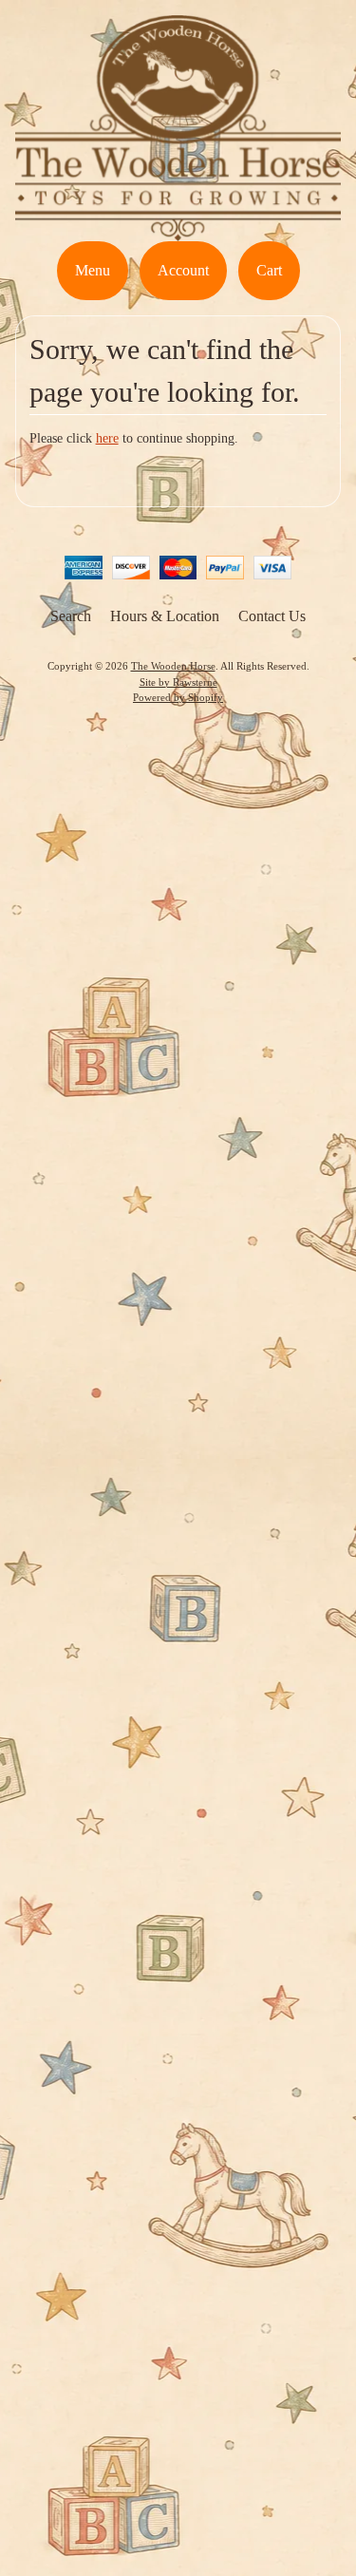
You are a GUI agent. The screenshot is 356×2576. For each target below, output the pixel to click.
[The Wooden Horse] (178, 229)
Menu (93, 270)
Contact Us (272, 616)
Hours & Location (165, 616)
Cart (269, 270)
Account (183, 270)
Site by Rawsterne (178, 682)
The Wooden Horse (173, 666)
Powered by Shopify (178, 697)
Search (71, 616)
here (107, 438)
